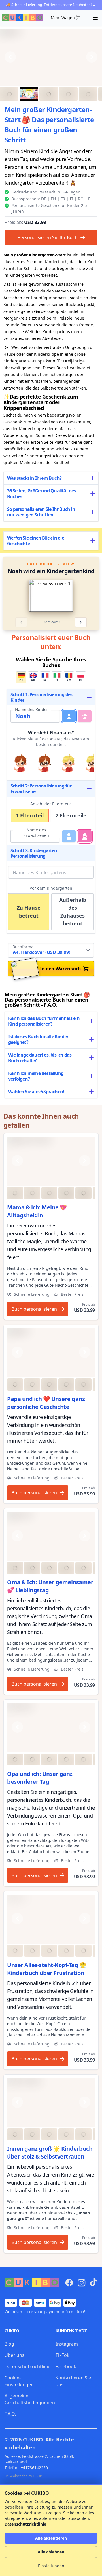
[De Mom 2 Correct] (51, 1161)
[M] (69, 836)
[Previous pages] (21, 622)
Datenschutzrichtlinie (27, 2366)
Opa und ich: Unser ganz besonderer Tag (40, 1778)
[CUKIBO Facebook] (69, 2283)
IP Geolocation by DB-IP (23, 2476)
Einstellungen (51, 2566)
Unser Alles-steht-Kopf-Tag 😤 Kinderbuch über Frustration (47, 1969)
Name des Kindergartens (40, 872)
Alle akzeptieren (51, 2538)
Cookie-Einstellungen (19, 2381)
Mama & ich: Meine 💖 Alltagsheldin (37, 1211)
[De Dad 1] (51, 1353)
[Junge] (69, 716)
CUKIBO (33, 2439)
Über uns (14, 2355)
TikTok (62, 2355)
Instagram (67, 2344)
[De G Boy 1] (51, 1728)
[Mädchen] (85, 716)
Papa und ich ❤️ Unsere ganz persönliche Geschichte (46, 1403)
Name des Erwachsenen (36, 832)
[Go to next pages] (87, 596)
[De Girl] (51, 1919)
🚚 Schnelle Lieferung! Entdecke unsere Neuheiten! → (51, 5)
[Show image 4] (68, 94)
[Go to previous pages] (15, 596)
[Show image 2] (29, 94)
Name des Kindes (32, 710)
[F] (85, 836)
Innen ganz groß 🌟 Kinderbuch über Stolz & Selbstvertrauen (50, 2152)
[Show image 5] (88, 94)
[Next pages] (81, 622)
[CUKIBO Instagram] (82, 2283)
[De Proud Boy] (51, 2102)
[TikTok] (93, 2282)
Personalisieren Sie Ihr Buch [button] (48, 237)
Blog (9, 2344)
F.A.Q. (10, 2414)
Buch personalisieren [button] (34, 1309)
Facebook (66, 2366)
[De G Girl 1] (51, 1536)
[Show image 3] (49, 94)
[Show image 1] (9, 94)
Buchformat (24, 947)
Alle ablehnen (51, 2552)
